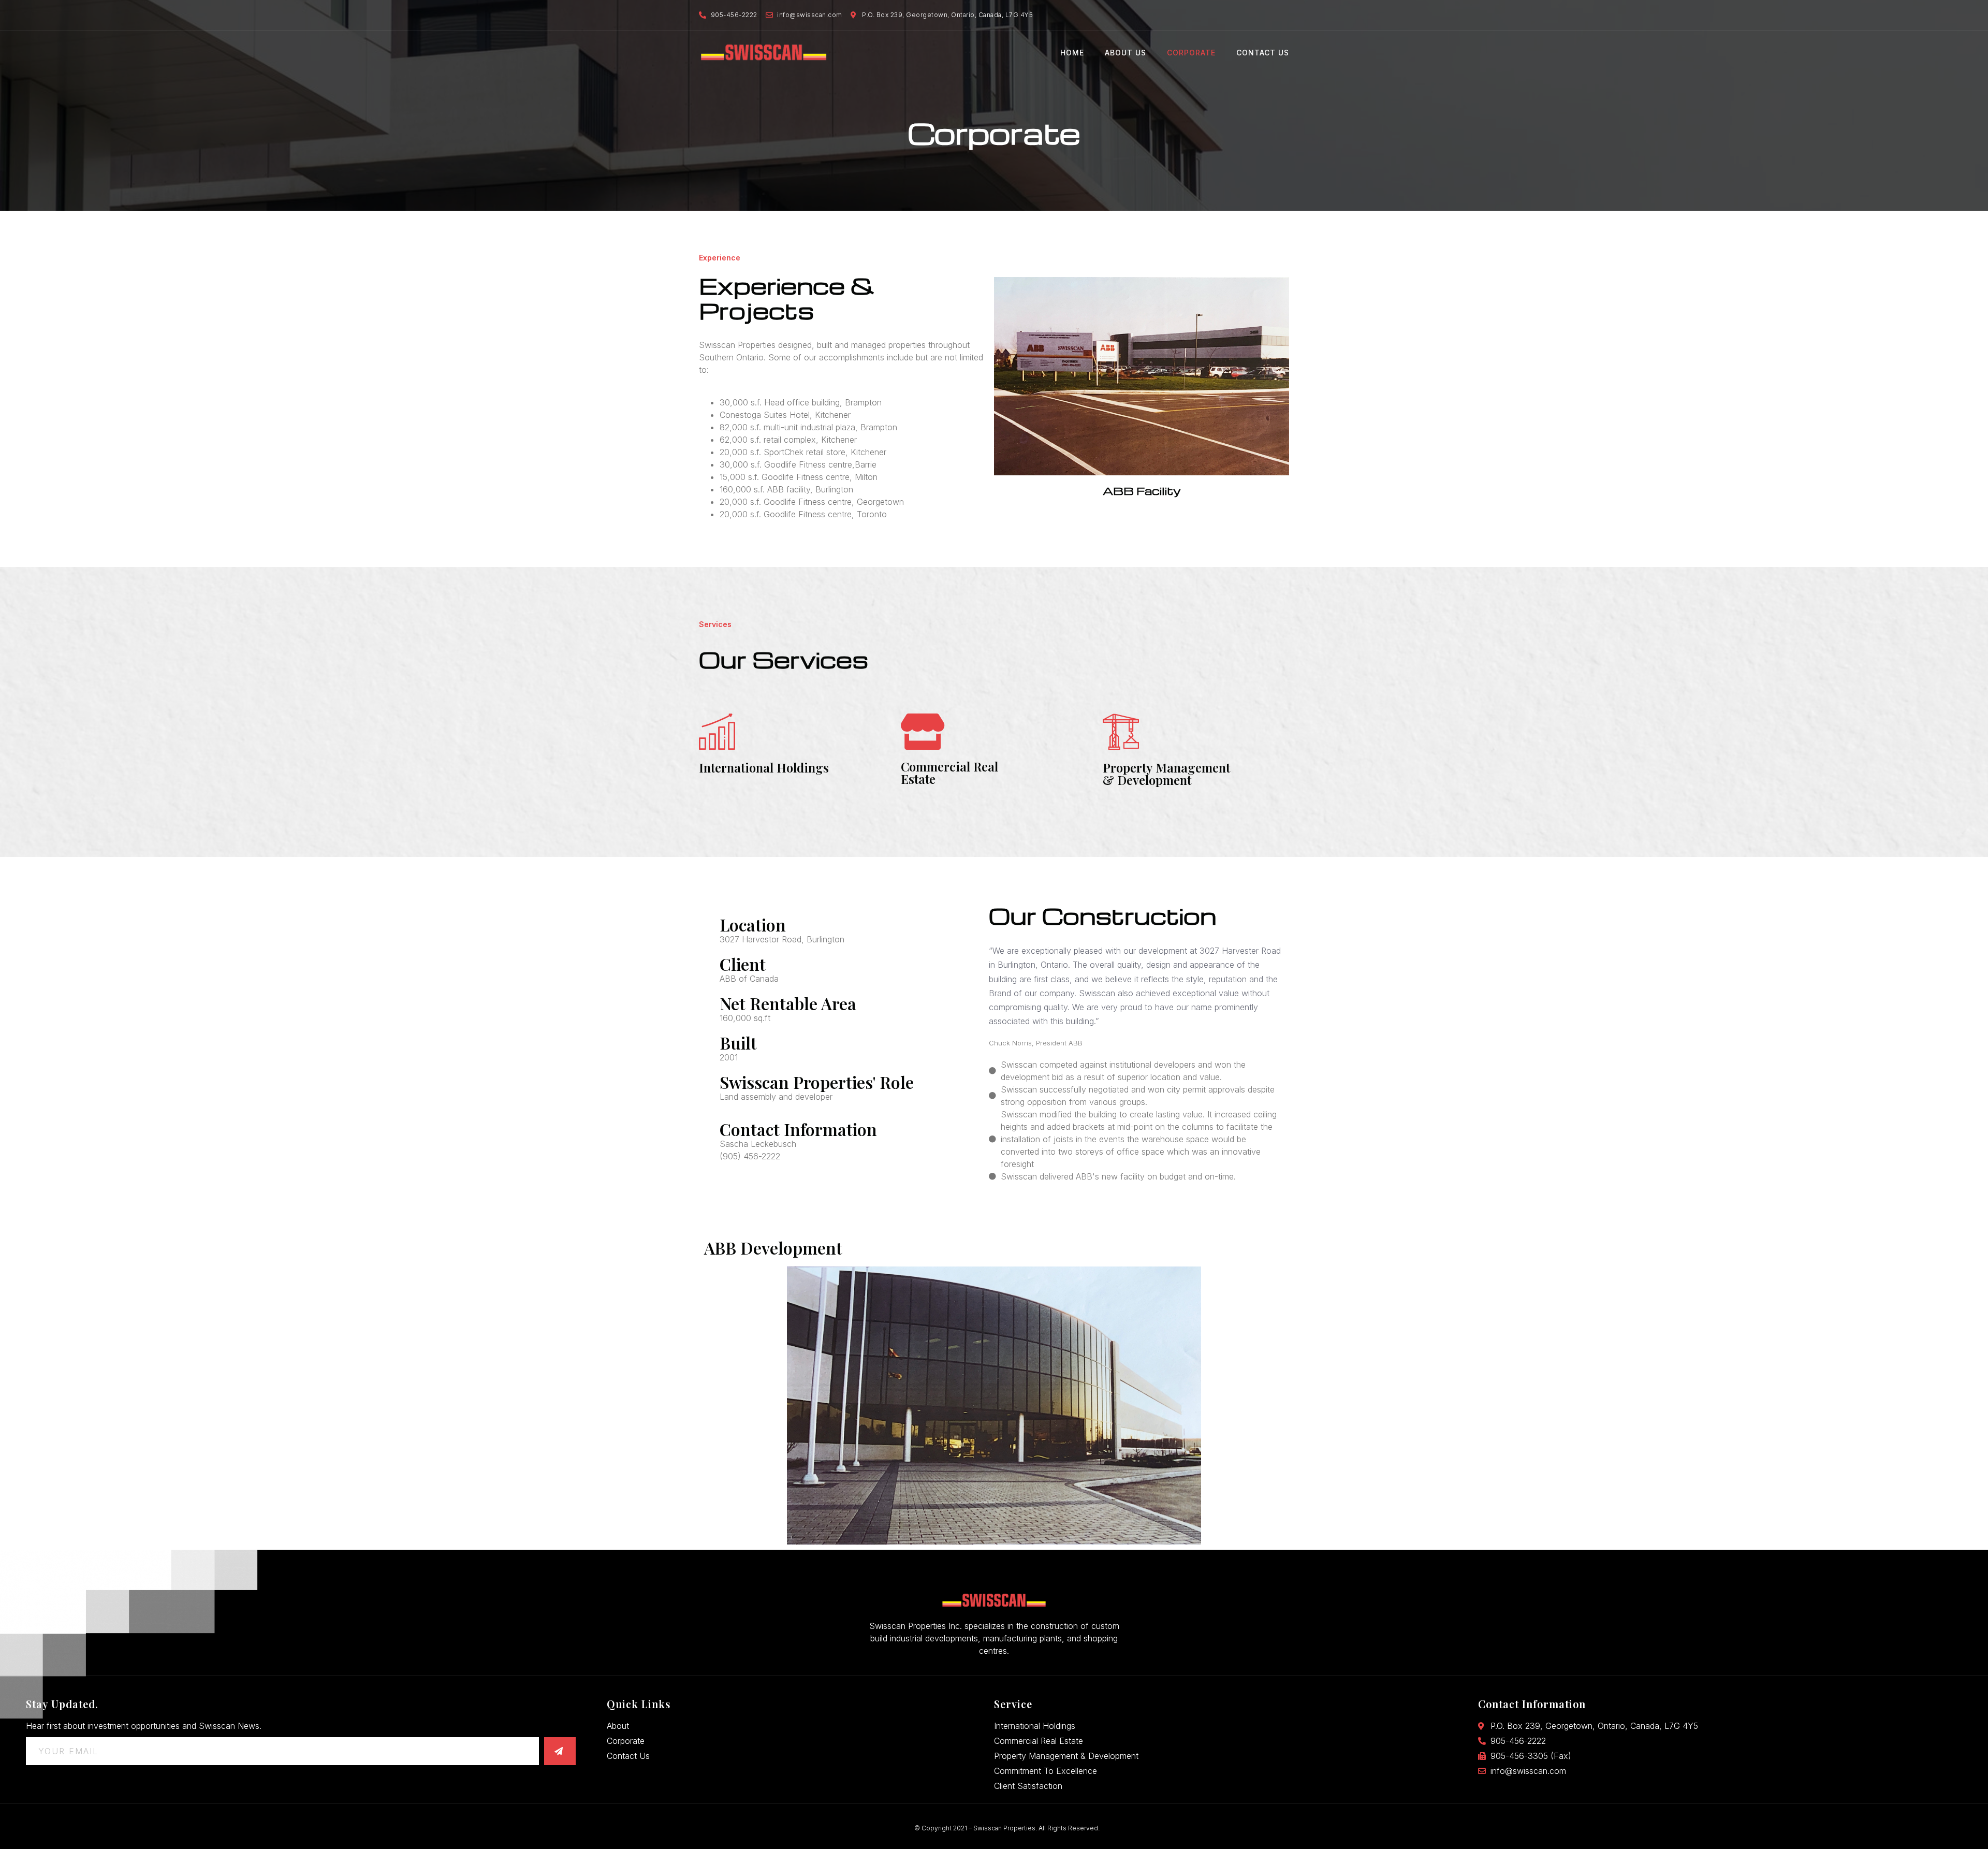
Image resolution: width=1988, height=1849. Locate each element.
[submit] (560, 1751)
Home (1072, 53)
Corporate (1191, 53)
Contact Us (1263, 53)
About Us (1125, 53)
